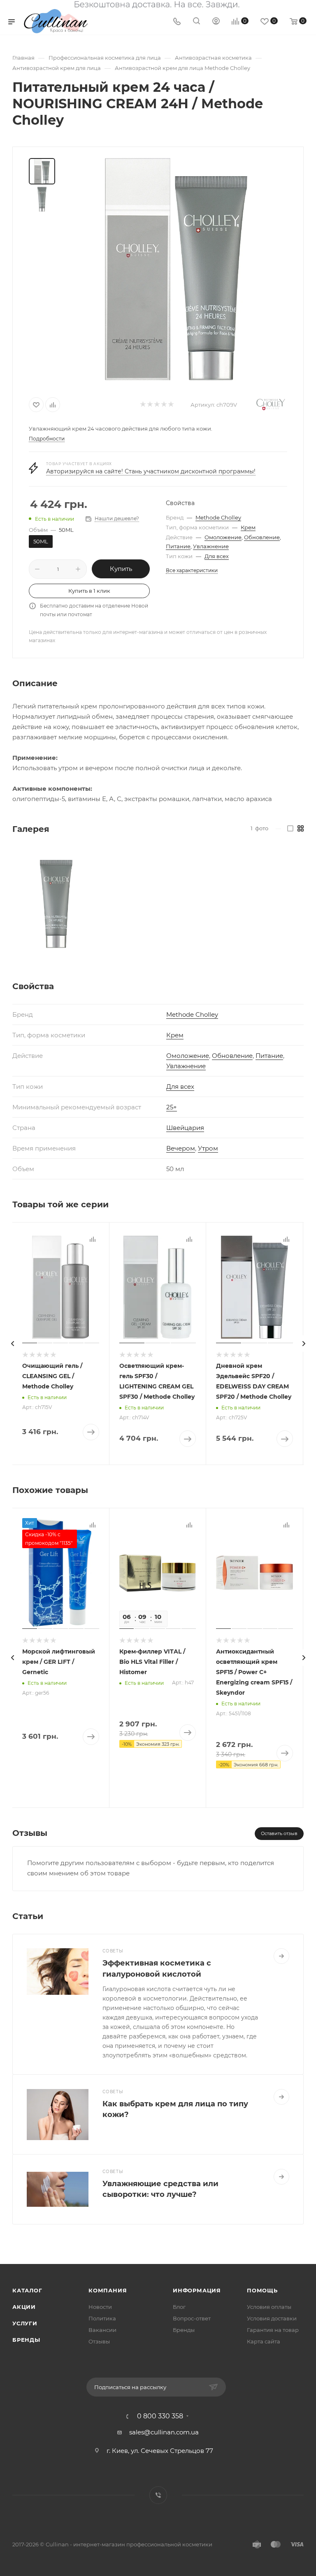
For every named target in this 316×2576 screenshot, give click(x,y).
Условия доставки (272, 2318)
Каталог (27, 2290)
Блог (179, 2307)
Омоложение (223, 537)
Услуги (25, 2323)
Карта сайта (264, 2341)
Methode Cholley (218, 517)
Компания (108, 2290)
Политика (102, 2318)
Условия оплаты (269, 2307)
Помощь (262, 2290)
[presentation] (12, 1344)
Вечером (181, 1148)
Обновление (262, 537)
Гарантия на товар (273, 2330)
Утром (208, 1148)
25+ (172, 1107)
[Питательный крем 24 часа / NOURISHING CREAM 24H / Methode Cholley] (176, 269)
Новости (100, 2307)
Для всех (217, 556)
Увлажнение (211, 546)
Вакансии (102, 2330)
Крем (248, 527)
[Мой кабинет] (216, 22)
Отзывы (99, 2341)
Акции (24, 2307)
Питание (178, 546)
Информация (197, 2290)
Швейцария (185, 1128)
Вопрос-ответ (192, 2318)
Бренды (26, 2340)
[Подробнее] (281, 1956)
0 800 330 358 (160, 2416)
